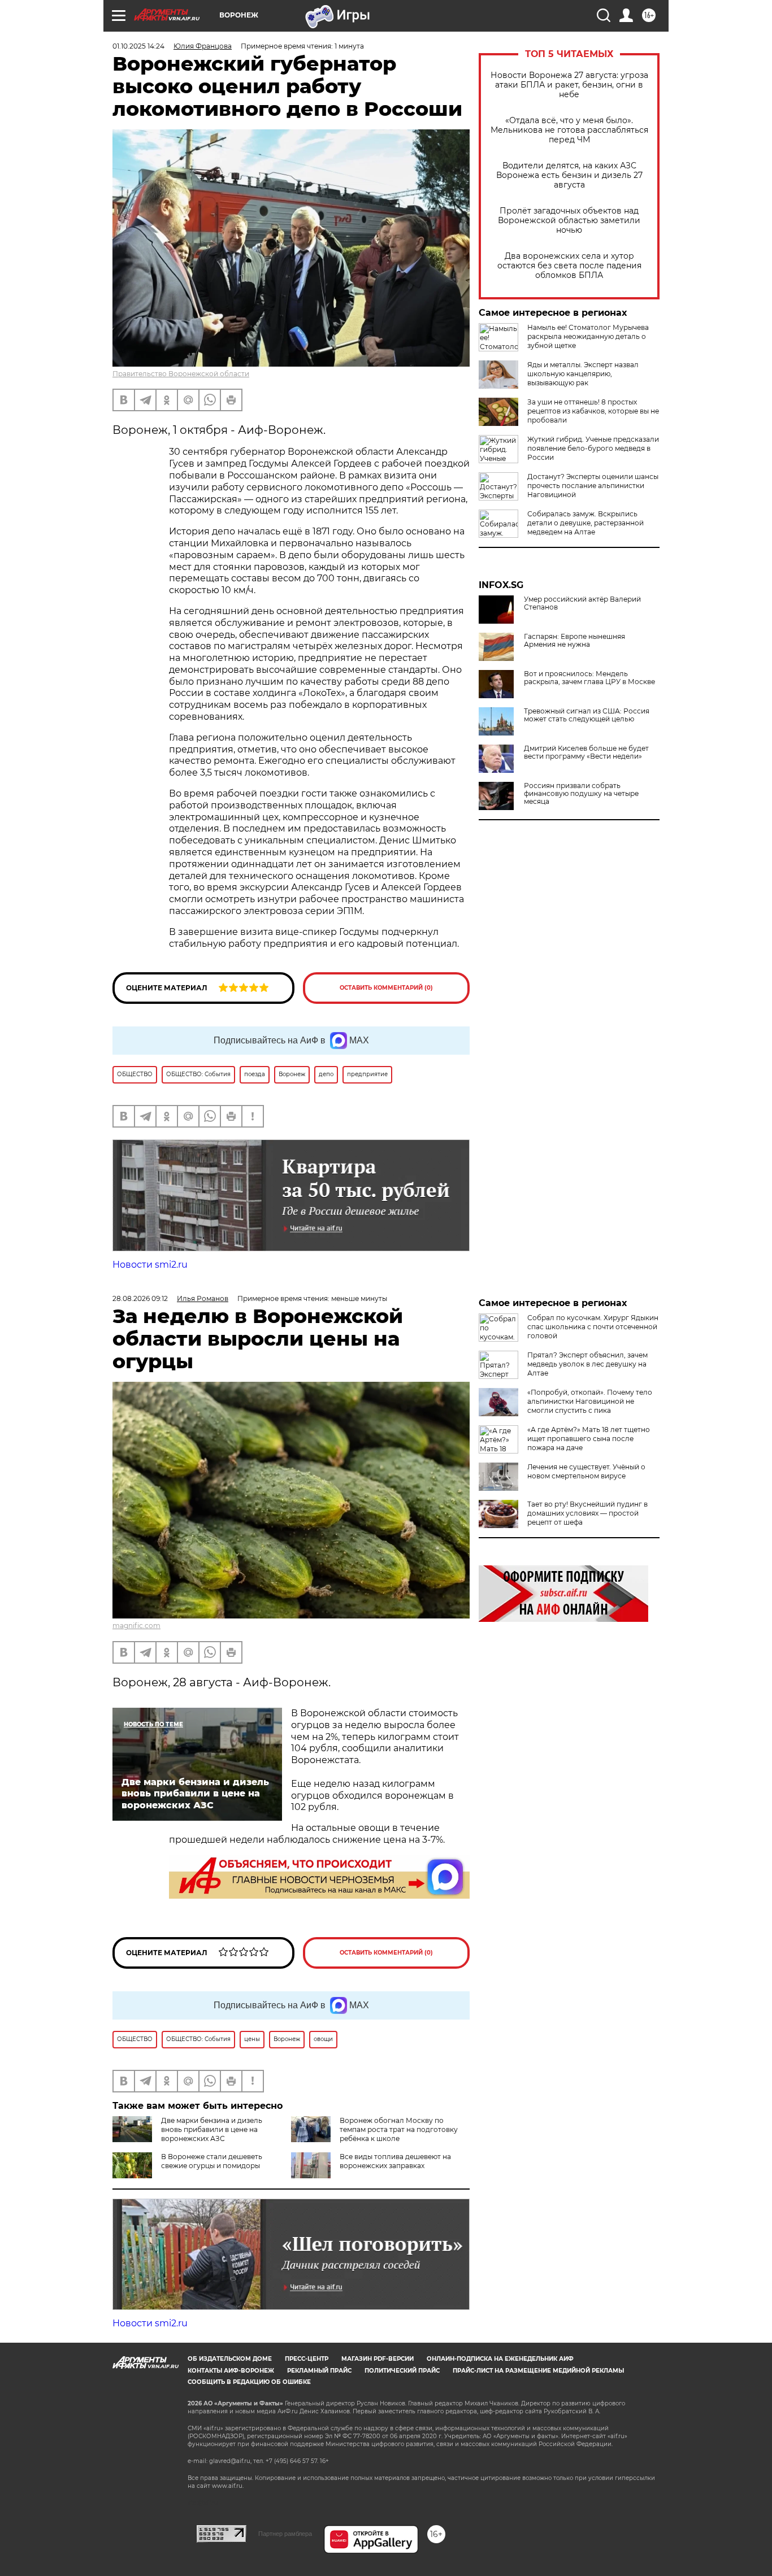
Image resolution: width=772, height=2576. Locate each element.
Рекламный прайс (319, 2371)
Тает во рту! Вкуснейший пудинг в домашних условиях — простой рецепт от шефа (587, 1513)
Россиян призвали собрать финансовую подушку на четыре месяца (581, 794)
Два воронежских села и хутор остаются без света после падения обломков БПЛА (569, 266)
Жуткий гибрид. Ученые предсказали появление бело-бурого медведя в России (593, 448)
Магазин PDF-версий (378, 2359)
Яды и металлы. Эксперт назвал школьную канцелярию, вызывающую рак (583, 374)
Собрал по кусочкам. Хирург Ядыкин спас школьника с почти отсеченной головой (593, 1327)
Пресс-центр (307, 2359)
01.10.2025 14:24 (138, 46)
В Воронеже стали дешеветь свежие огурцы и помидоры (212, 2161)
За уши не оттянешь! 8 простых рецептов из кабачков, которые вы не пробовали (593, 411)
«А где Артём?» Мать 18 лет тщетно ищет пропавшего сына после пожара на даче (589, 1439)
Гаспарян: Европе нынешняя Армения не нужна (574, 641)
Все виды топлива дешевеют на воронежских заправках (395, 2161)
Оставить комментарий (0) (386, 988)
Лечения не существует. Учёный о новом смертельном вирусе (586, 1471)
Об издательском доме (230, 2359)
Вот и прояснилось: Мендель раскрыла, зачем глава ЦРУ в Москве (589, 678)
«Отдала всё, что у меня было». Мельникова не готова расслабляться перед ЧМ (569, 130)
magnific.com (136, 1626)
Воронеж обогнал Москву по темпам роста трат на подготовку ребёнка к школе (399, 2129)
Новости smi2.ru (150, 1265)
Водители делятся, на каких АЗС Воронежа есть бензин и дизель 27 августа (569, 175)
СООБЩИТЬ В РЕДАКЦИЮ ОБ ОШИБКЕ (249, 2382)
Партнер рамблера (285, 2534)
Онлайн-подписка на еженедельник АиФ (500, 2359)
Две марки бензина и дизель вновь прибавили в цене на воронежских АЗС (212, 2129)
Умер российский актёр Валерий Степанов (582, 603)
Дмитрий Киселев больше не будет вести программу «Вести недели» (586, 752)
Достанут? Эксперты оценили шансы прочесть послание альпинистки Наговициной (593, 486)
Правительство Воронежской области (181, 374)
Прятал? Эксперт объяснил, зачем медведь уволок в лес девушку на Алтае (587, 1364)
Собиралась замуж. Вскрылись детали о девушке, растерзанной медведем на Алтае (585, 523)
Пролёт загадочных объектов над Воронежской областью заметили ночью (569, 221)
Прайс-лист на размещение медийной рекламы (538, 2371)
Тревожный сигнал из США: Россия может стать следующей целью (587, 715)
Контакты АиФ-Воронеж (231, 2371)
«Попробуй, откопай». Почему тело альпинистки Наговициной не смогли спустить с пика (590, 1401)
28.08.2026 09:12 (140, 1298)
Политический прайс (402, 2371)
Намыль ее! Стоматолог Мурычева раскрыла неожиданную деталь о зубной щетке (588, 336)
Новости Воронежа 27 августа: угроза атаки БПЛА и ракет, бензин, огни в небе (569, 85)
